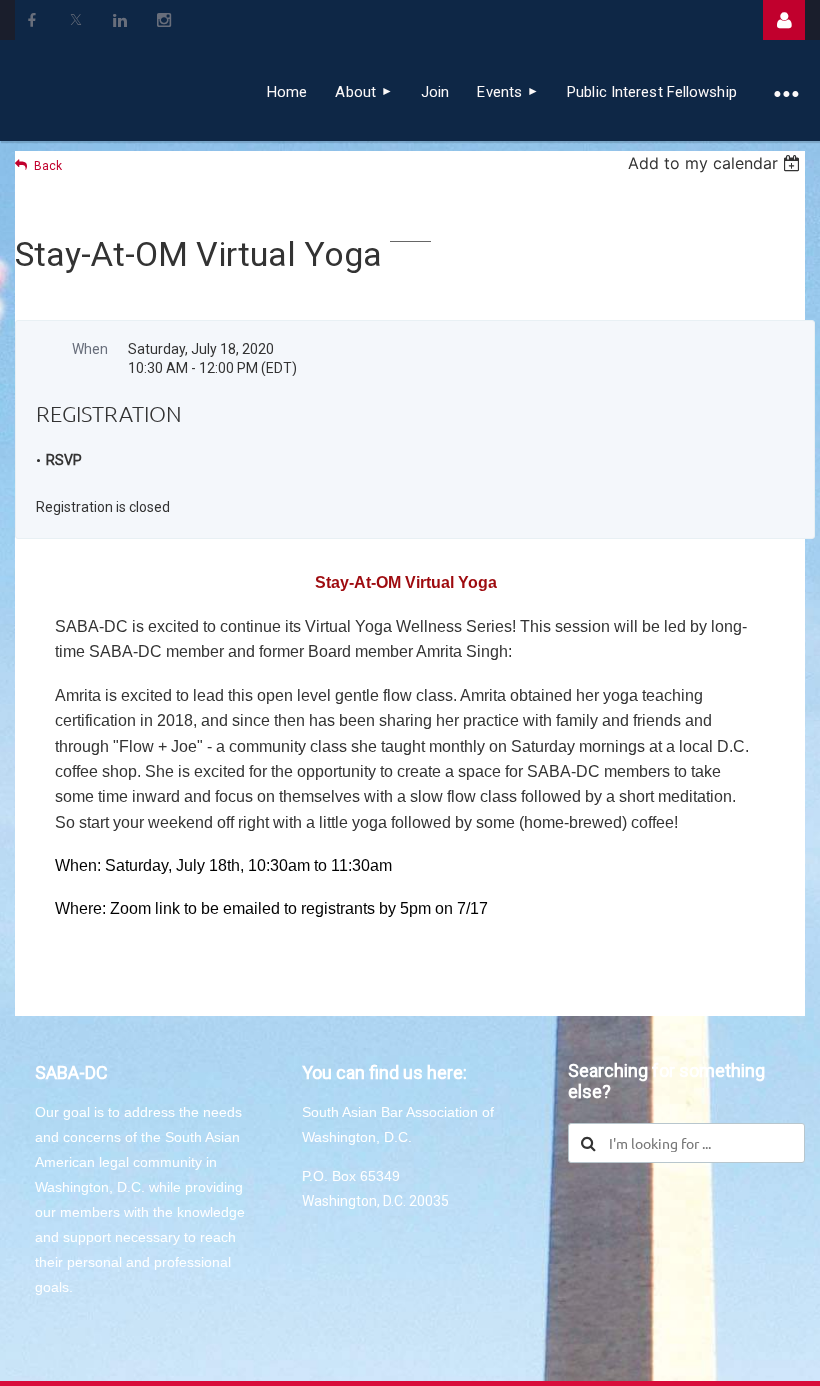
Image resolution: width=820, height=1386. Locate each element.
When (90, 349)
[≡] (785, 92)
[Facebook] (32, 20)
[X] (76, 20)
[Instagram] (164, 20)
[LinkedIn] (120, 20)
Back (48, 166)
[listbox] (716, 163)
